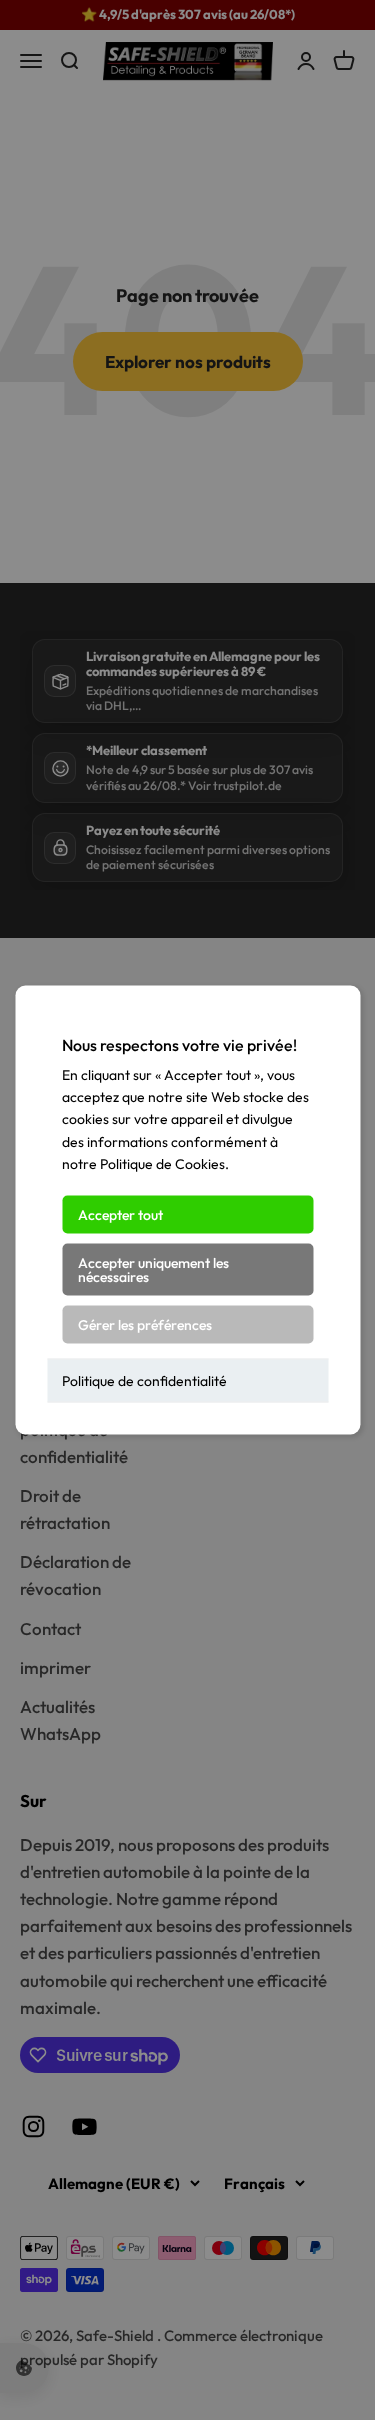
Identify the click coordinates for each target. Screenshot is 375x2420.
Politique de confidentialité (144, 1380)
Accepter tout (120, 1214)
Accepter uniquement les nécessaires (153, 1269)
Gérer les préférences (145, 1324)
